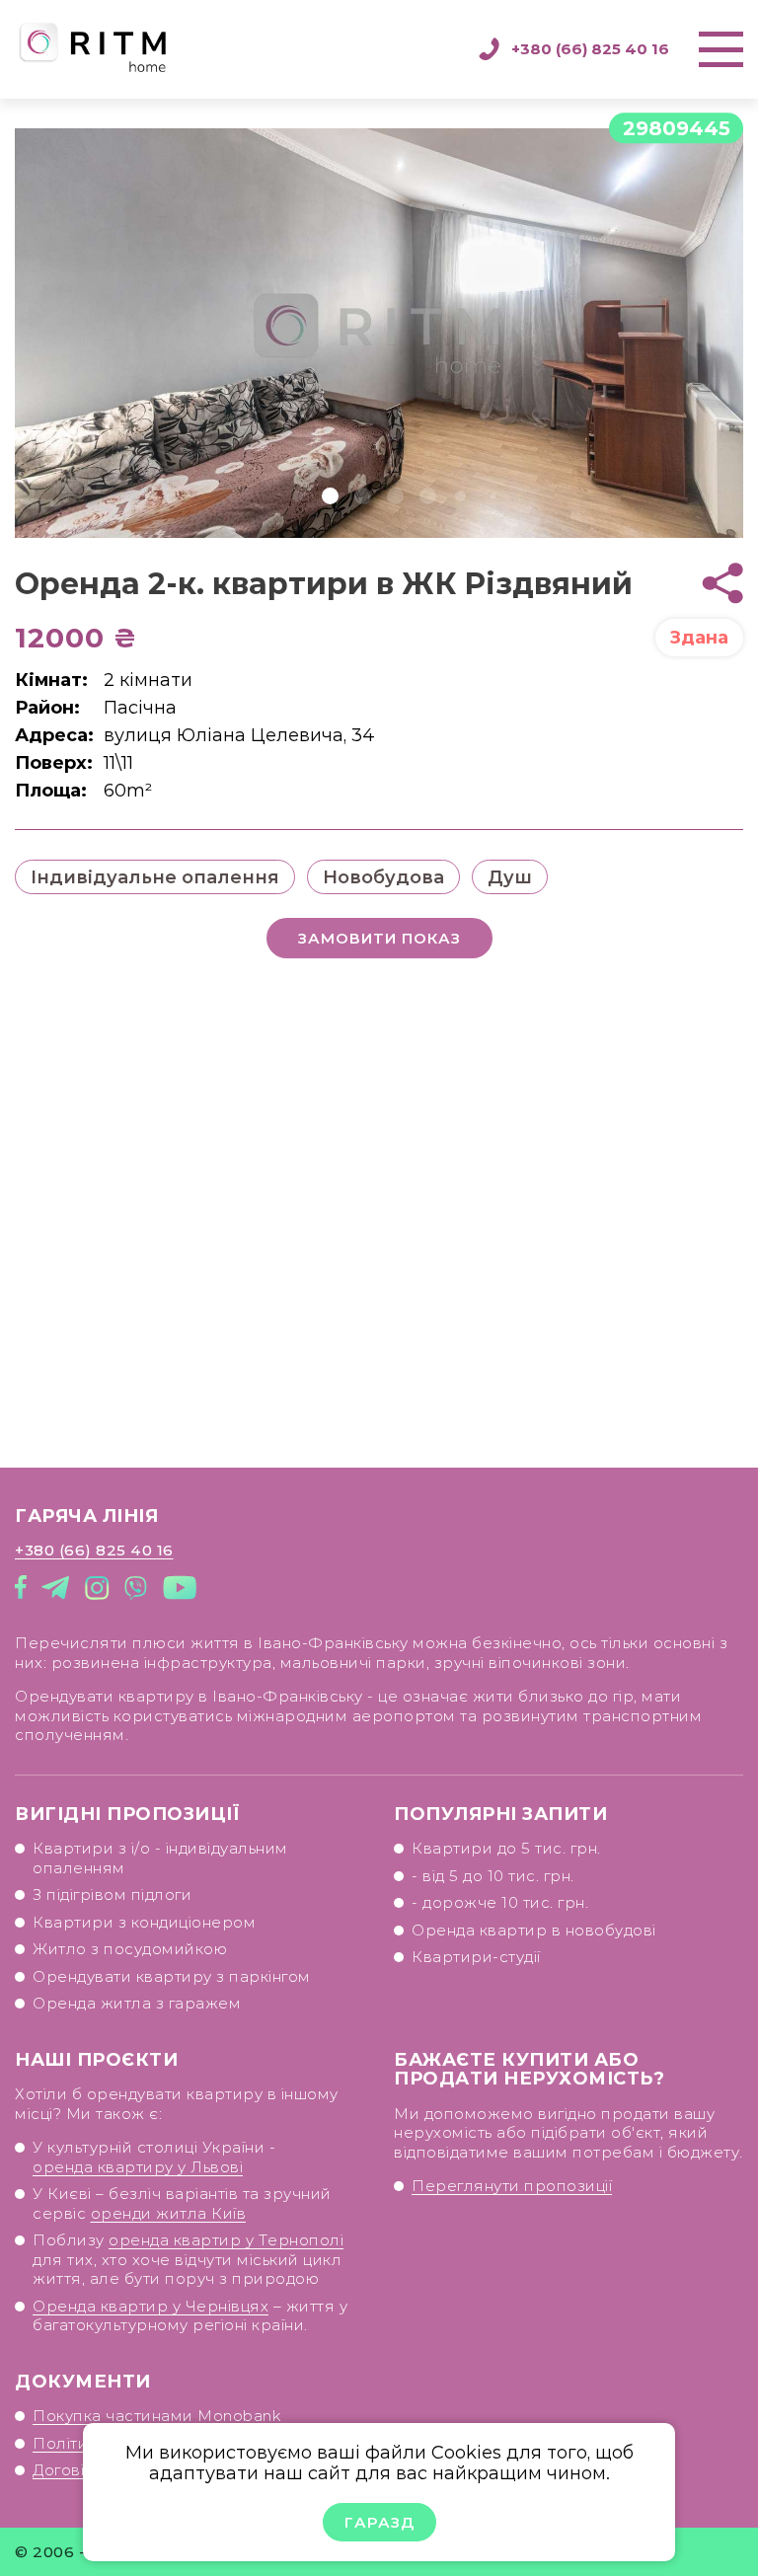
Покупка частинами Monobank (156, 2416)
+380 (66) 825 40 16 (590, 49)
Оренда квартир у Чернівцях (151, 2306)
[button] (298, 496)
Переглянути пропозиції (512, 2186)
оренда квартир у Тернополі (226, 2240)
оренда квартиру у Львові (138, 2167)
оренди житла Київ (169, 2213)
